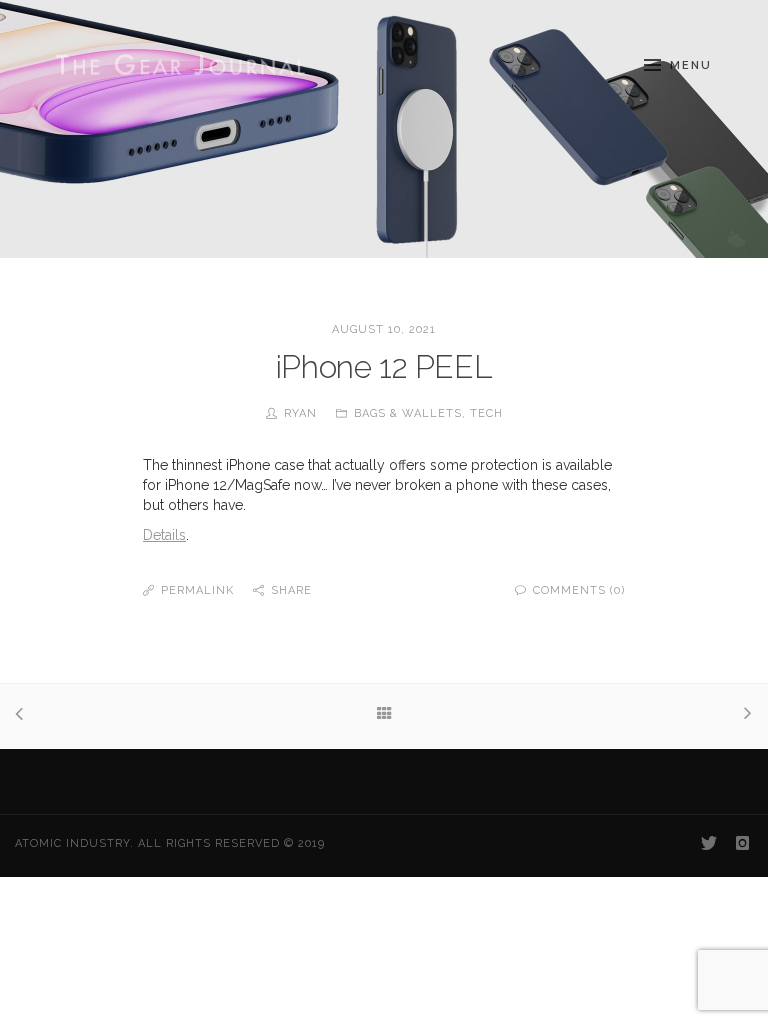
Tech (486, 413)
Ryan (300, 413)
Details (164, 535)
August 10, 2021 (384, 329)
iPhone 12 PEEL (384, 366)
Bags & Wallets (408, 413)
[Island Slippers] (743, 715)
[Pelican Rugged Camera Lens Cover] (24, 716)
